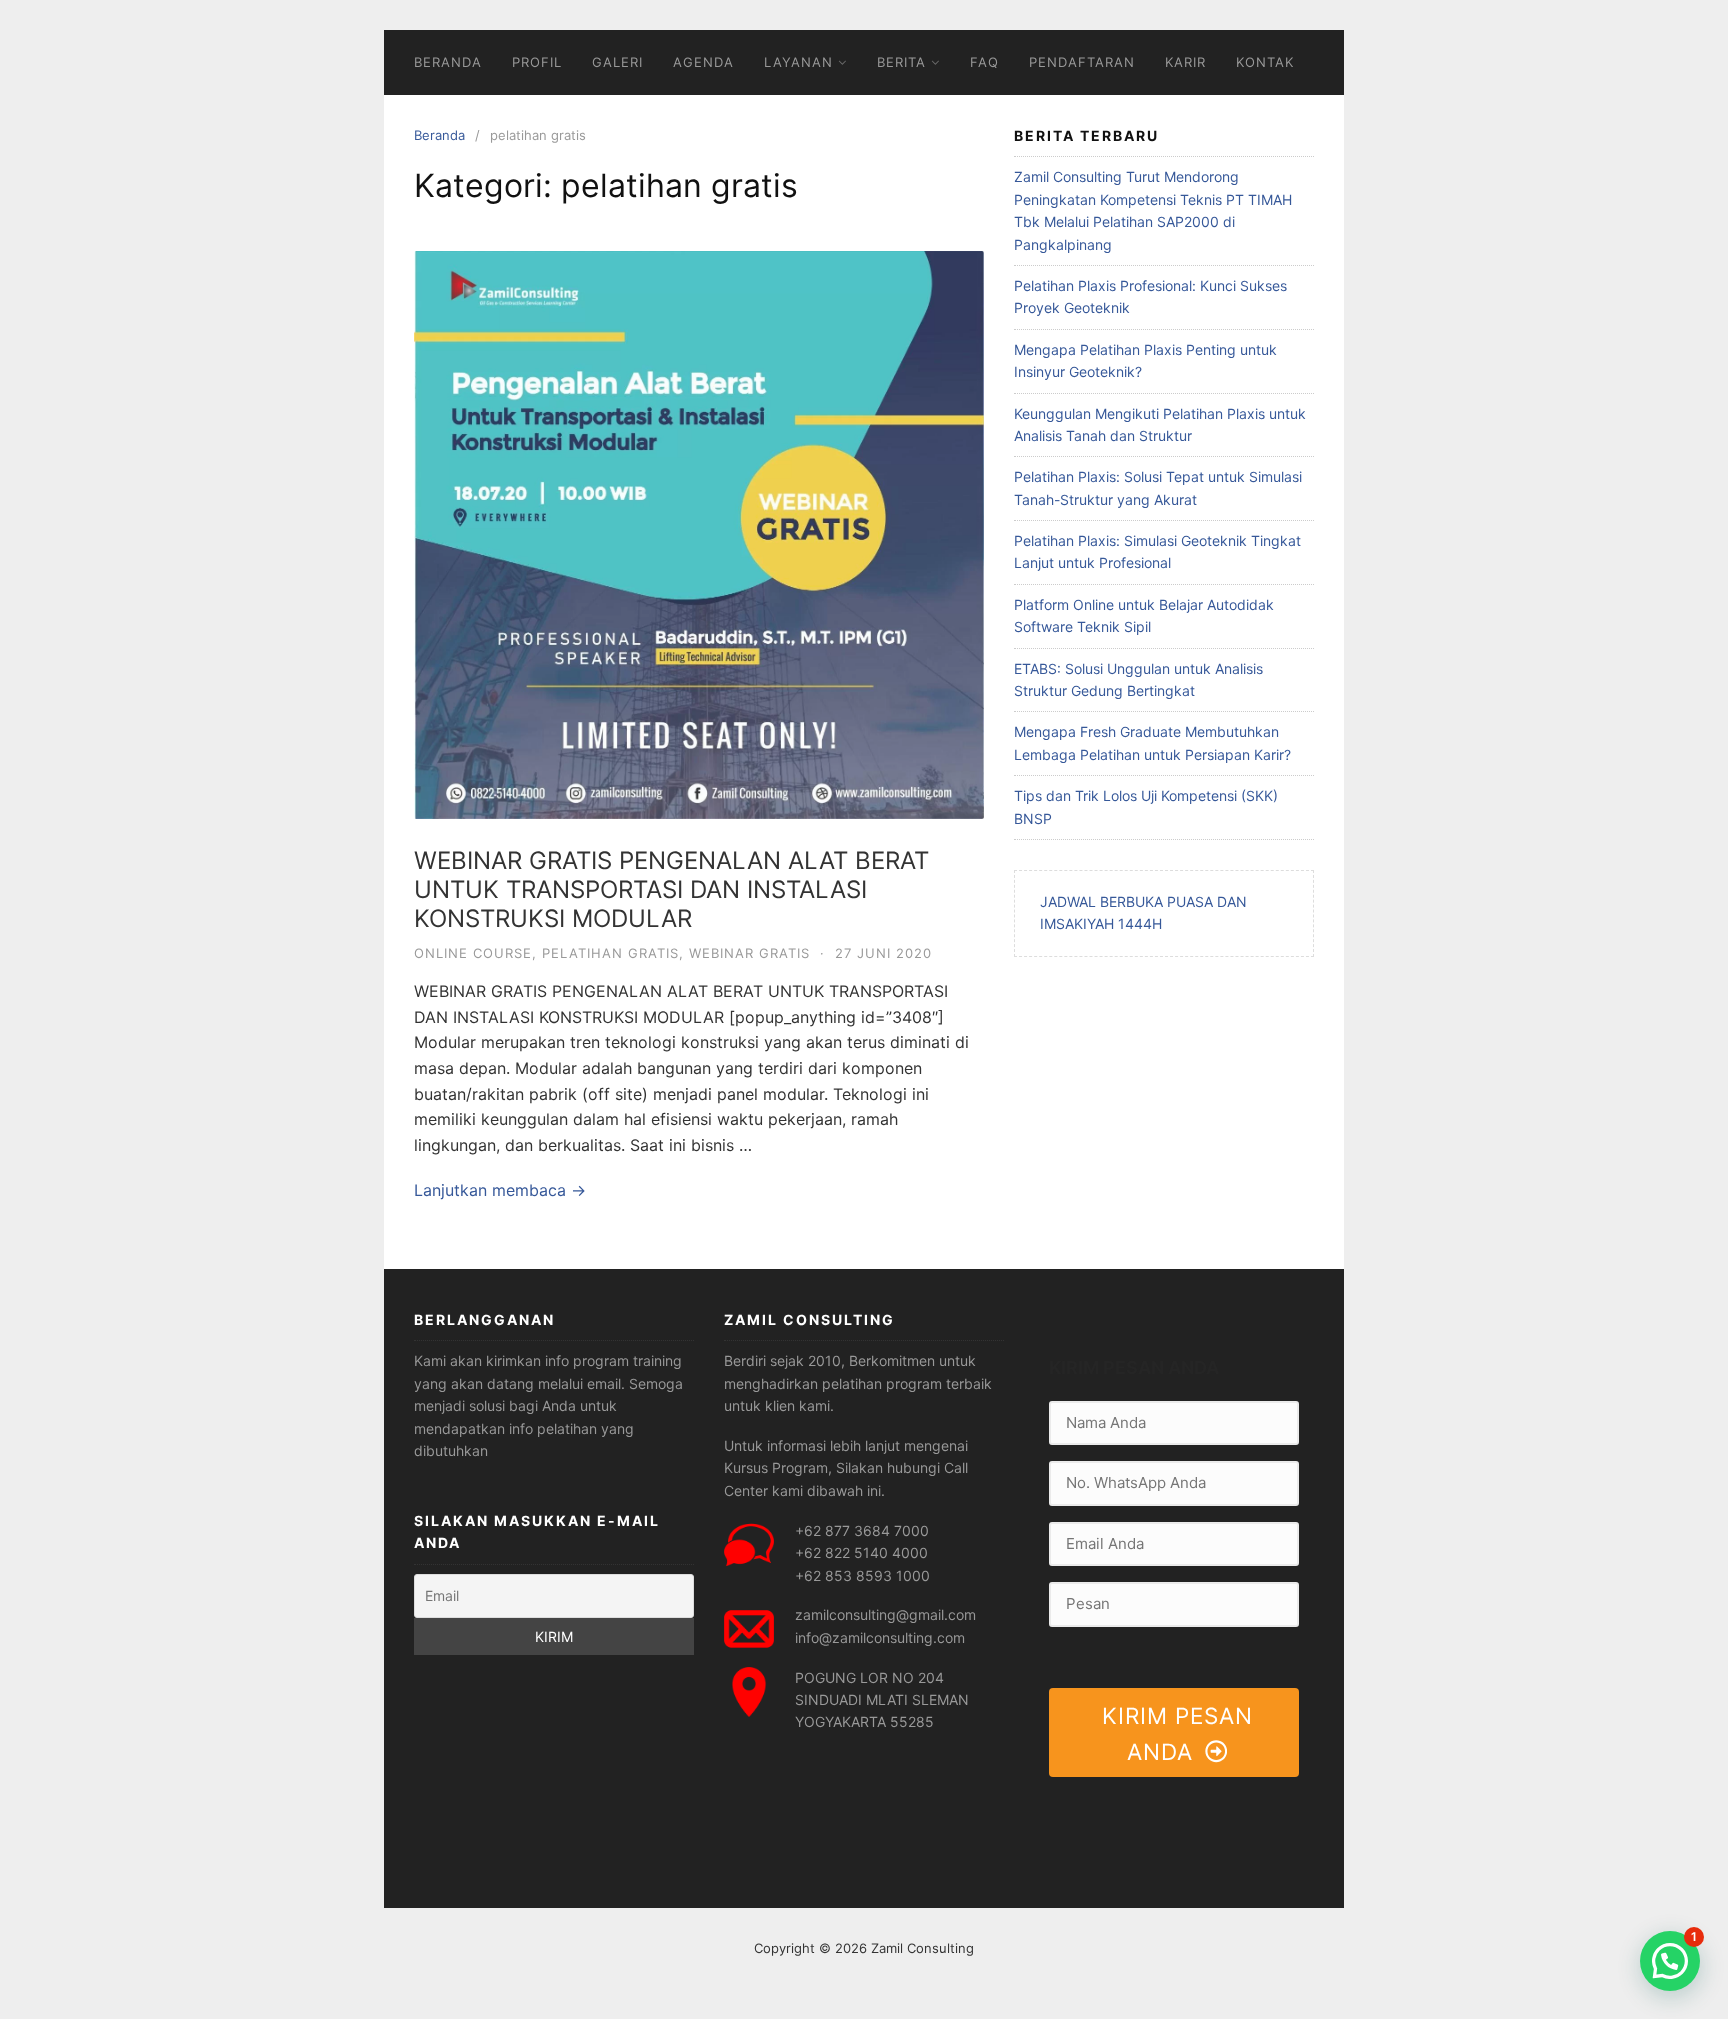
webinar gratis (749, 953)
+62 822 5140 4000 (861, 1552)
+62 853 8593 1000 (862, 1575)
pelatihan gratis (610, 953)
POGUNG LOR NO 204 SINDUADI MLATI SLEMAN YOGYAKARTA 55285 (882, 1700)
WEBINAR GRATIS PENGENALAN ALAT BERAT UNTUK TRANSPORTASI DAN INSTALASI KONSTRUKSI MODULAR (671, 889)
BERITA (901, 62)
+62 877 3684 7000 (862, 1530)
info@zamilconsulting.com (880, 1637)
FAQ (984, 62)
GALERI (617, 62)
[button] (1670, 1961)
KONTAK (1265, 62)
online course (473, 953)
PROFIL (537, 62)
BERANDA (448, 62)
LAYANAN (798, 62)
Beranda (439, 135)
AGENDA (703, 62)
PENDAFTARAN (1082, 62)
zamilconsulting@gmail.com (885, 1614)
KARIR (1185, 62)
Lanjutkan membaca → (500, 1190)
